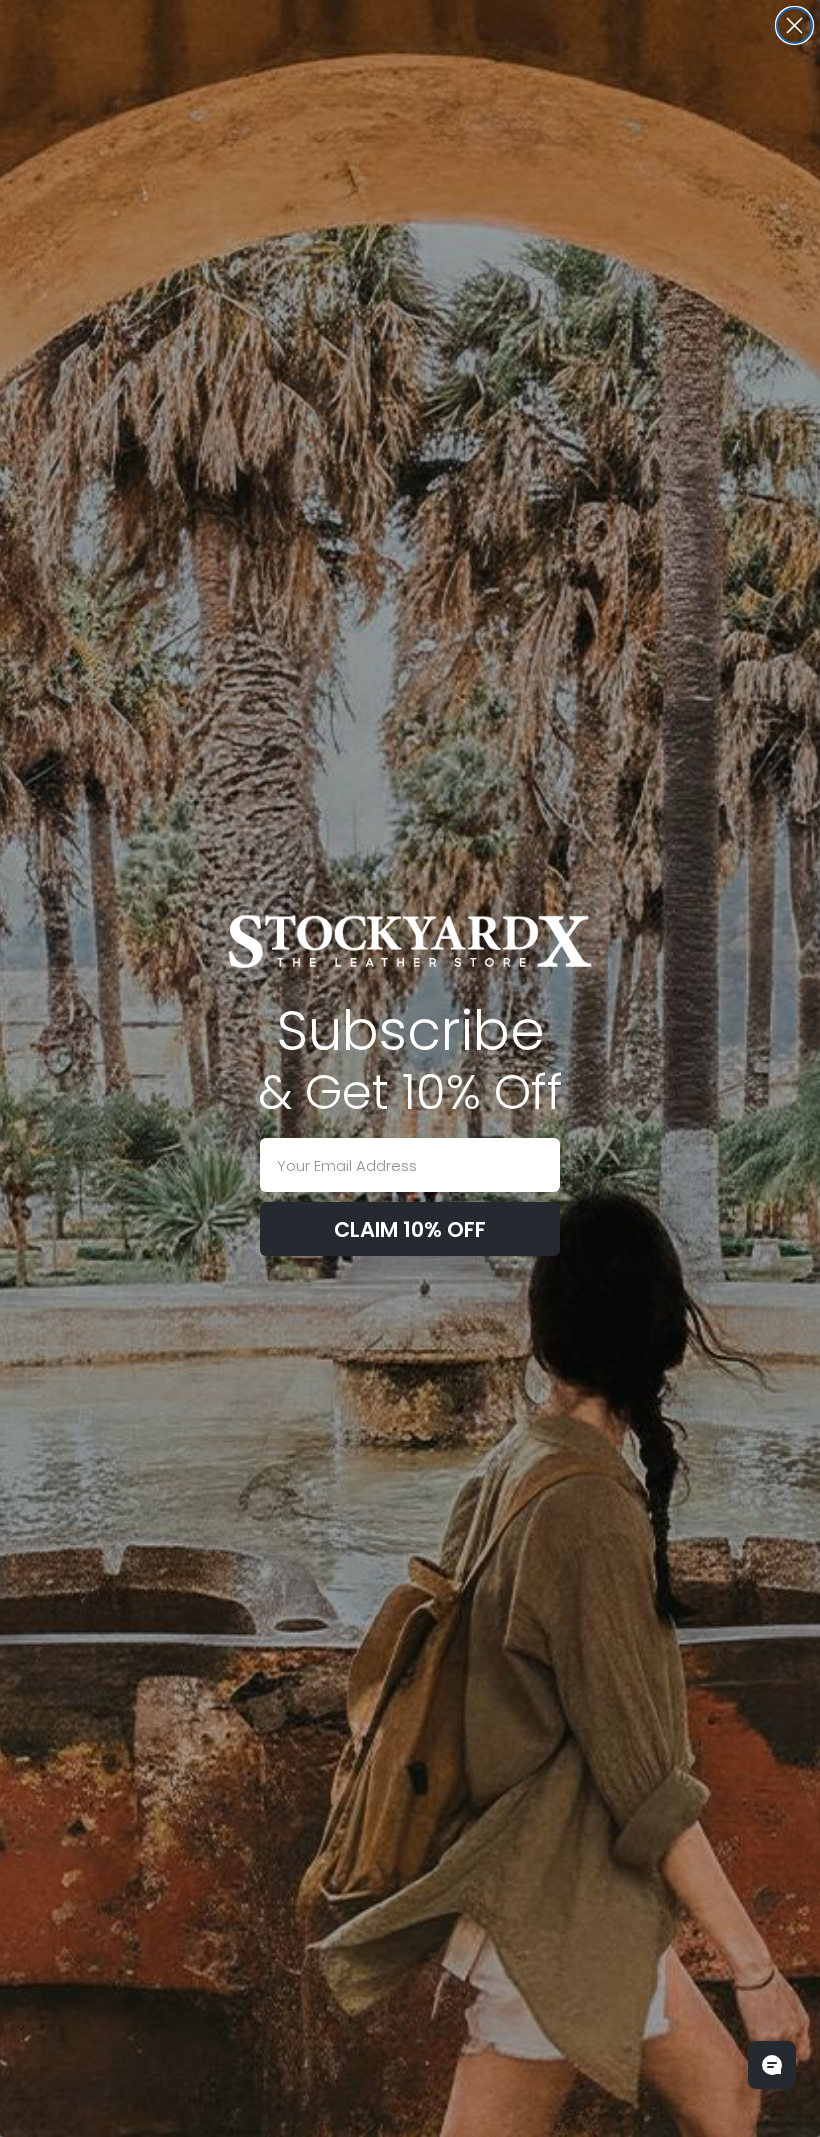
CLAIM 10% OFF (410, 1229)
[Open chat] (772, 2065)
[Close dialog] (794, 25)
